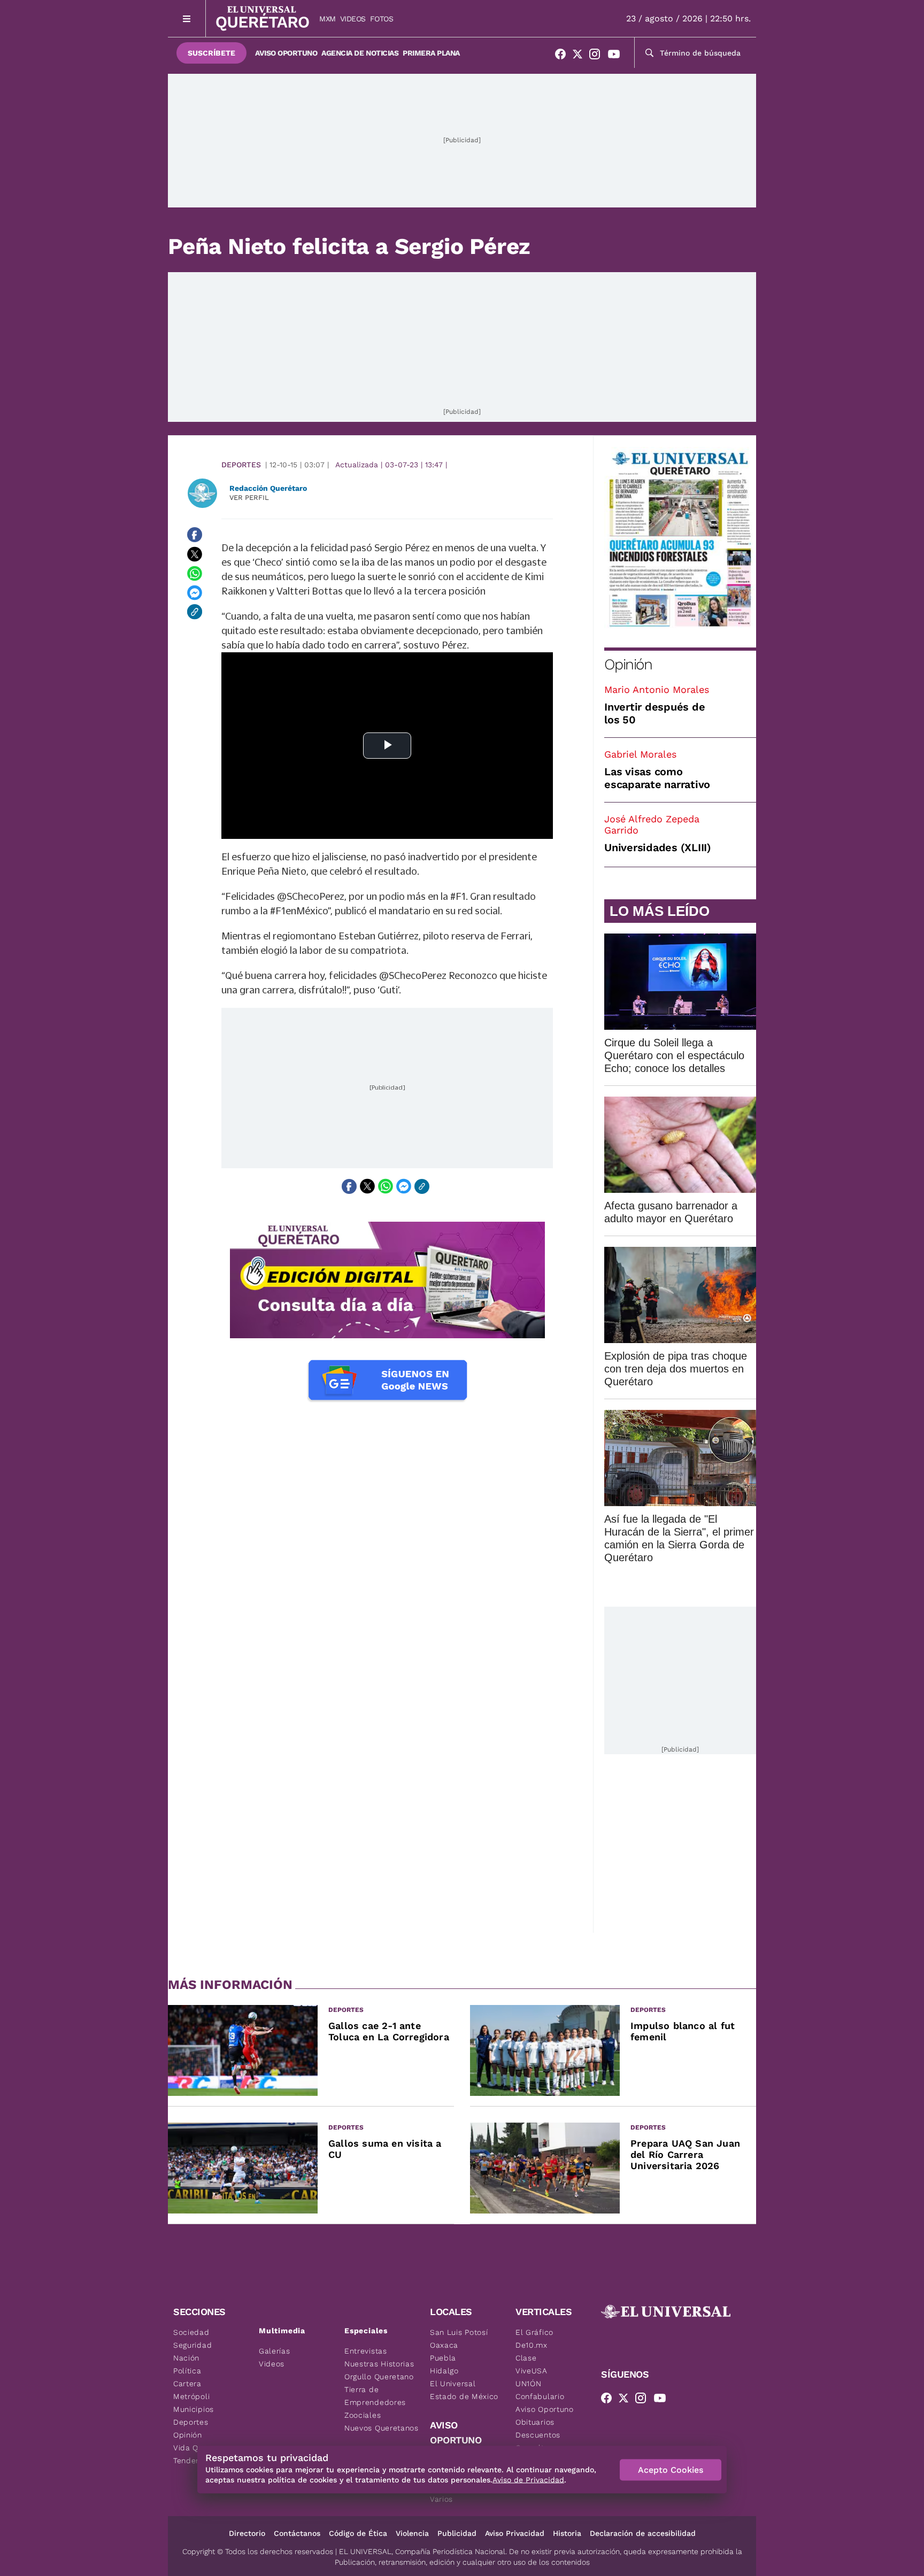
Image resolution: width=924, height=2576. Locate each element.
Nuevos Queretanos (382, 2428)
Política (187, 2371)
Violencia (412, 2533)
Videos (353, 19)
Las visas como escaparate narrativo (657, 778)
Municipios (194, 2409)
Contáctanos (297, 2533)
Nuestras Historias (379, 2364)
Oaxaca (444, 2345)
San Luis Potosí (459, 2332)
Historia (567, 2533)
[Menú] (187, 18)
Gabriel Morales (640, 754)
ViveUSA (532, 2371)
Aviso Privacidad (515, 2533)
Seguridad (192, 2345)
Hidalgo (444, 2371)
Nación (186, 2358)
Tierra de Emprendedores (375, 2396)
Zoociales (363, 2415)
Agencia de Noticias (360, 53)
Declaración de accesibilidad (643, 2533)
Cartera (187, 2384)
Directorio (247, 2533)
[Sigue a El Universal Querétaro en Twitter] (581, 56)
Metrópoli (191, 2396)
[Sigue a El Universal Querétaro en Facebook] (564, 56)
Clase (526, 2358)
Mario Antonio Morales (657, 689)
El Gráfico (534, 2332)
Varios (441, 2499)
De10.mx (532, 2345)
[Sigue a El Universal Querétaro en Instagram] (598, 56)
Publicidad (457, 2533)
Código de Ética (358, 2533)
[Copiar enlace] (195, 612)
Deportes (241, 465)
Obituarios (535, 2422)
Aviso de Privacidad (528, 2480)
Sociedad (191, 2332)
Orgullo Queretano (379, 2377)
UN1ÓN (529, 2384)
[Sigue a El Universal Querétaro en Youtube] (617, 56)
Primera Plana (431, 53)
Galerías (275, 2351)
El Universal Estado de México (464, 2390)
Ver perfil (249, 498)
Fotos (382, 19)
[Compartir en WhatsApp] (195, 573)
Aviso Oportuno (286, 53)
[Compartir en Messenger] (195, 592)
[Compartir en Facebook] (195, 535)
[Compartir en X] (195, 554)
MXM (328, 19)
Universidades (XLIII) (658, 847)
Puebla (443, 2358)
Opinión (628, 664)
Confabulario (540, 2396)
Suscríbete (211, 53)
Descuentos (538, 2435)
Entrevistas (366, 2351)
